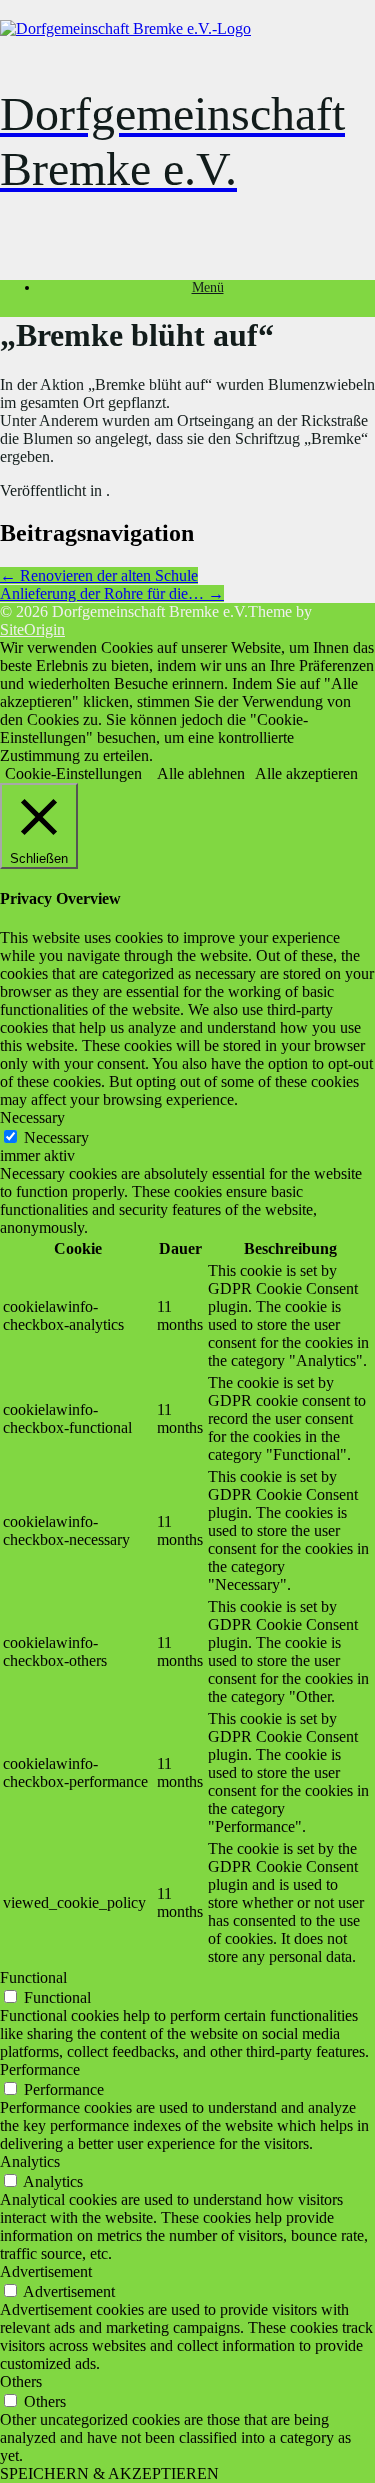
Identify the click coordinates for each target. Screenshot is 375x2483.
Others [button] (21, 2381)
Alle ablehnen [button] (201, 773)
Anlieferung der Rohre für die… (112, 593)
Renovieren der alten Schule (99, 575)
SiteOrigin (32, 629)
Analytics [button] (30, 2161)
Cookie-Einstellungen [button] (73, 773)
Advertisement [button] (46, 2271)
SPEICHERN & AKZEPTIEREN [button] (109, 2473)
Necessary (56, 1137)
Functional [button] (33, 1977)
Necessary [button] (32, 1117)
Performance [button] (40, 2069)
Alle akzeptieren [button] (306, 773)
